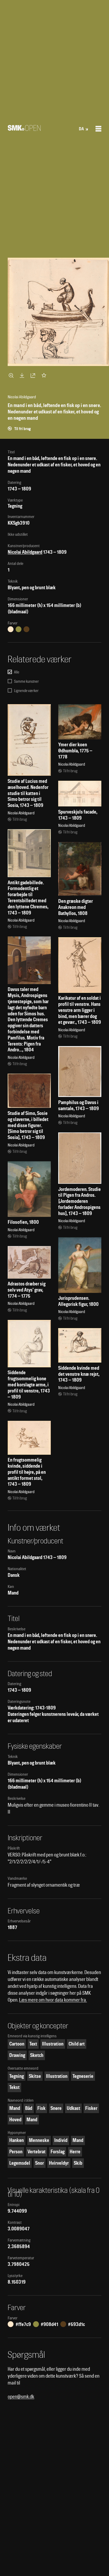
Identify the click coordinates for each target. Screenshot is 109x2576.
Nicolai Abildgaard (25, 552)
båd (29, 2108)
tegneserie (83, 2076)
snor (40, 2163)
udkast (73, 2108)
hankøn (17, 2140)
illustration (53, 2044)
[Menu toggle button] (98, 129)
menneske (39, 2140)
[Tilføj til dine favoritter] (45, 375)
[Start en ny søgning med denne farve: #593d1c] (26, 629)
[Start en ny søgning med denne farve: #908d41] (19, 629)
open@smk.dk (21, 2397)
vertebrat (37, 2152)
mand (15, 2108)
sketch (37, 2055)
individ (61, 2140)
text (33, 2044)
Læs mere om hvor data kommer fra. (53, 2000)
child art (77, 2044)
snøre (56, 2108)
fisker (91, 2108)
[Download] (23, 375)
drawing (17, 2055)
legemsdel (20, 2163)
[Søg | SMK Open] (24, 129)
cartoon (17, 2044)
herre (75, 2152)
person (16, 2152)
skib (78, 2163)
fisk (41, 2108)
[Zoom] (12, 375)
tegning (17, 2076)
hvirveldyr (59, 2163)
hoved (15, 2120)
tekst (14, 2087)
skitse (35, 2076)
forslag (58, 2152)
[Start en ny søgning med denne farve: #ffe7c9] (11, 629)
